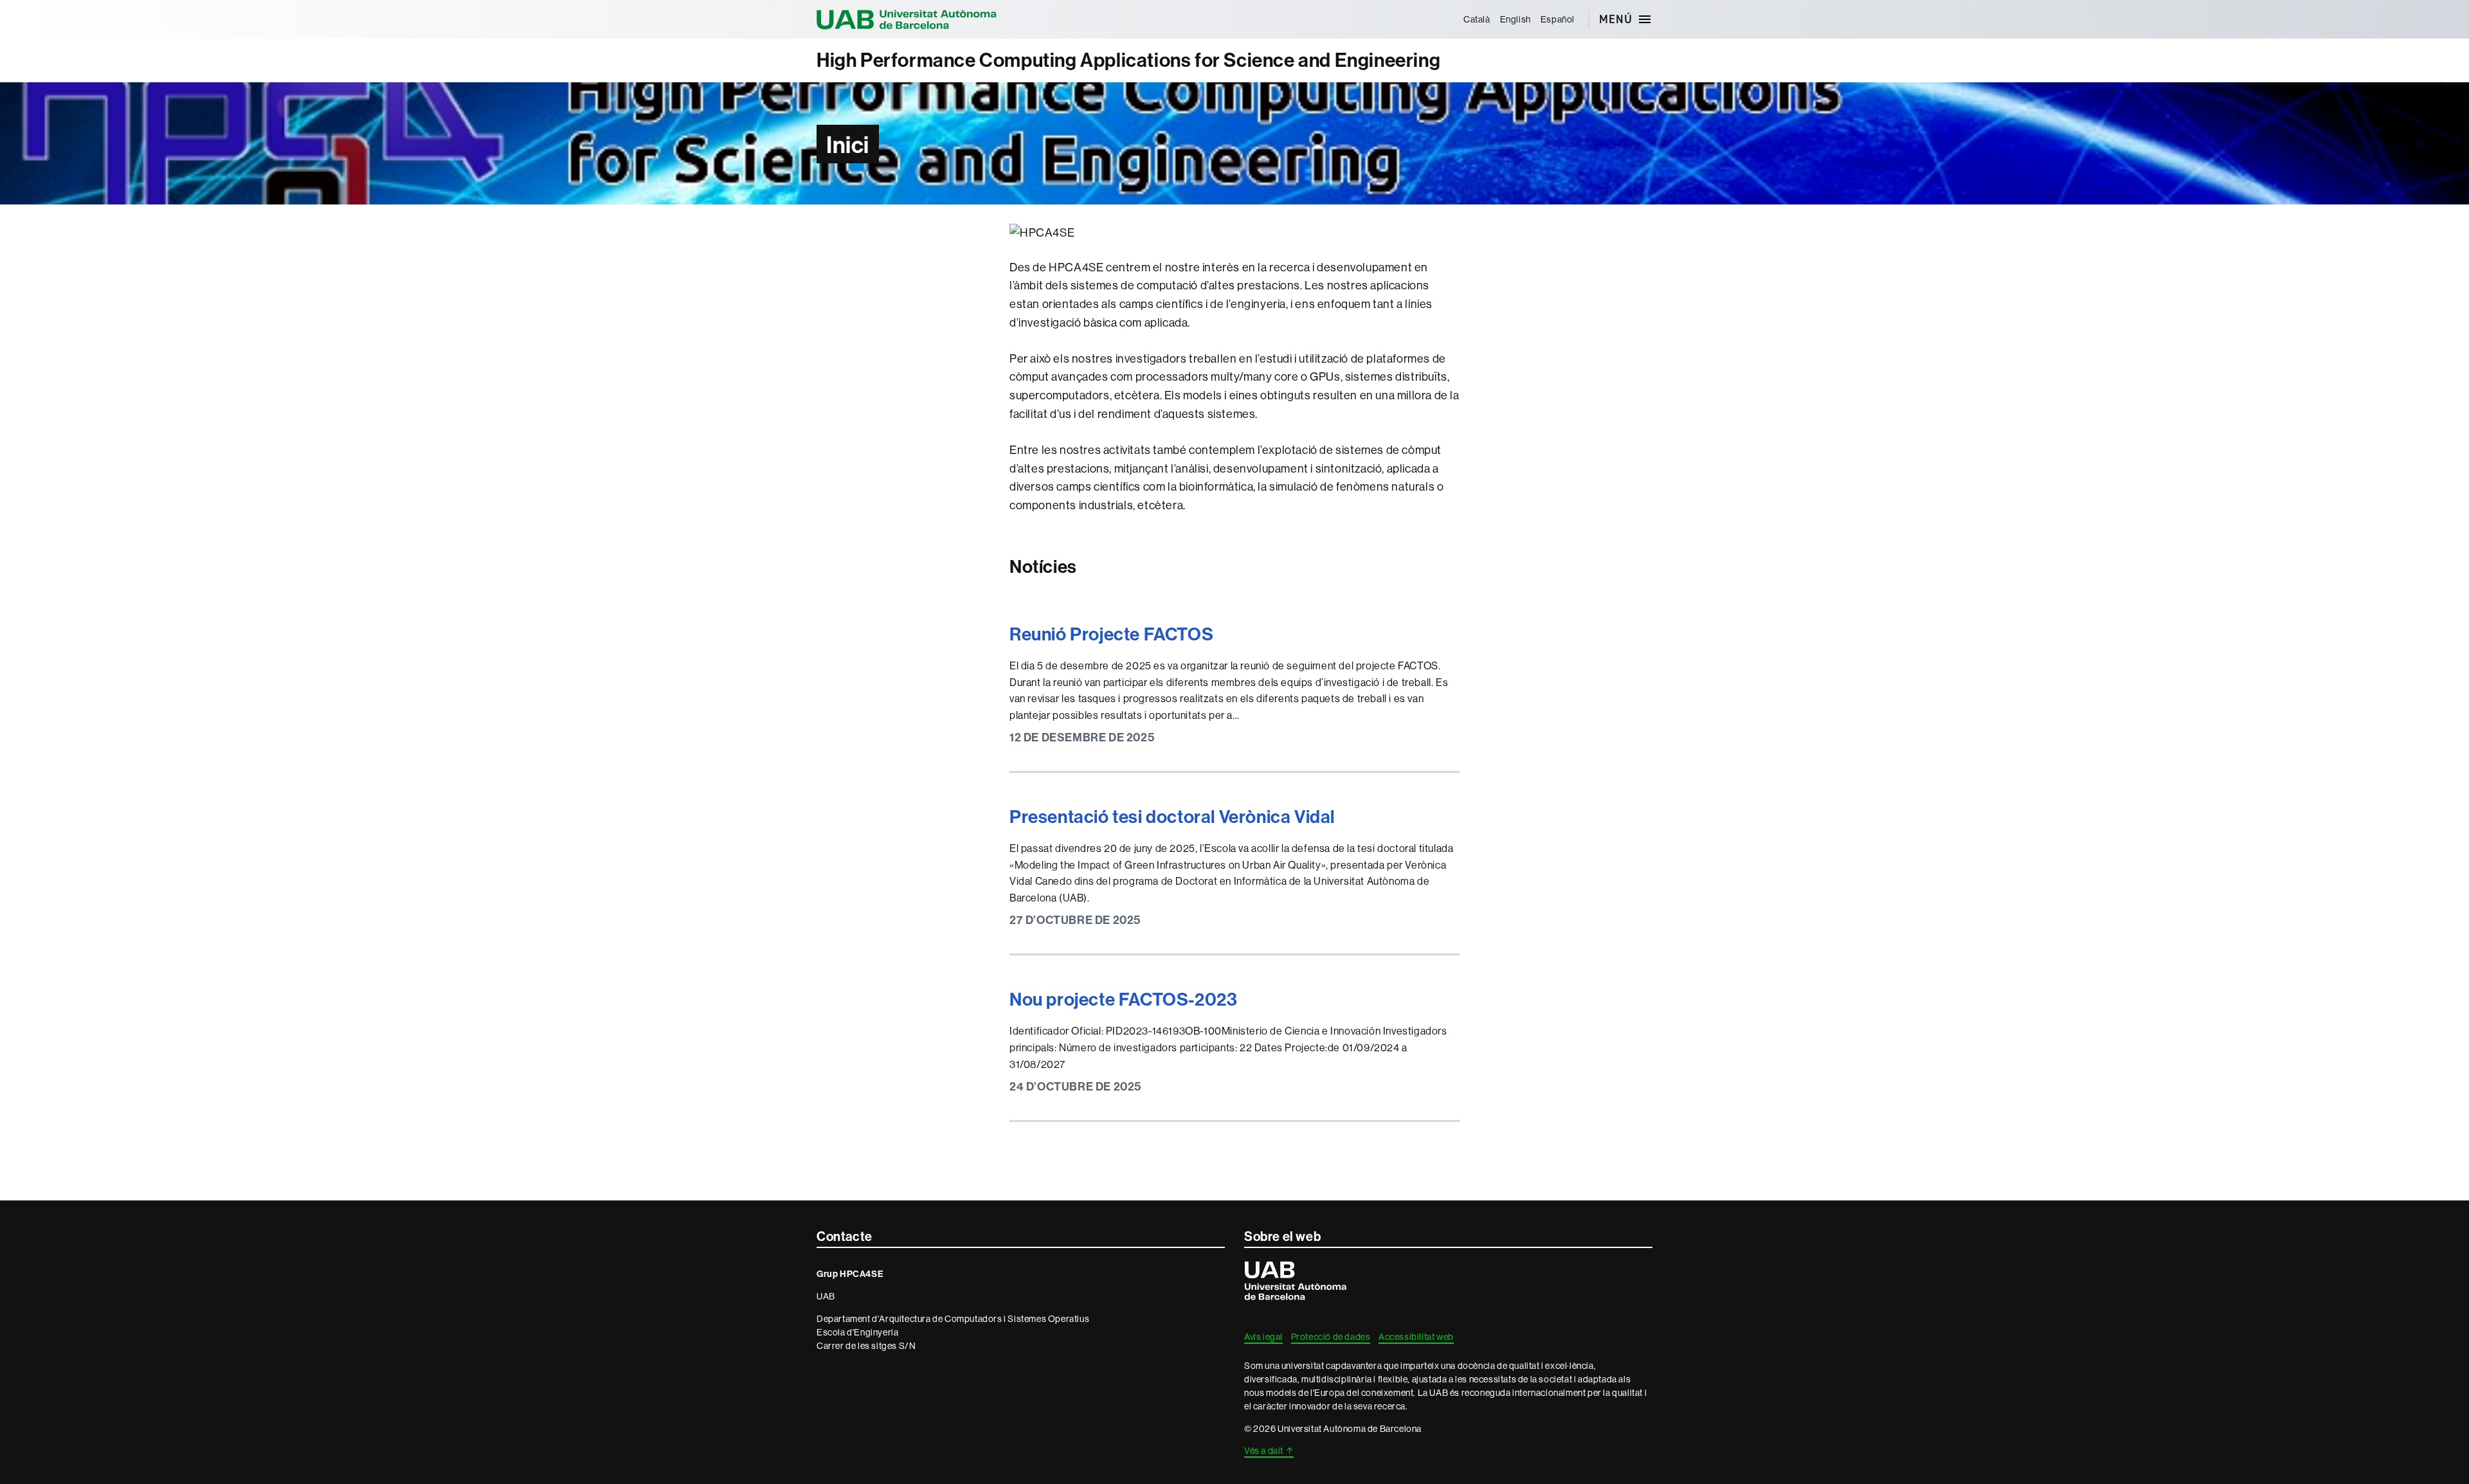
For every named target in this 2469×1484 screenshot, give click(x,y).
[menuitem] (1477, 19)
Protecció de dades (1331, 1337)
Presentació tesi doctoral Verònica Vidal (1172, 816)
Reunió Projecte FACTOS (1111, 634)
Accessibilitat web (1416, 1337)
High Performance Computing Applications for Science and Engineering (1128, 60)
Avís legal (1263, 1337)
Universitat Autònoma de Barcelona (907, 19)
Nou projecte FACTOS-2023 (1123, 999)
